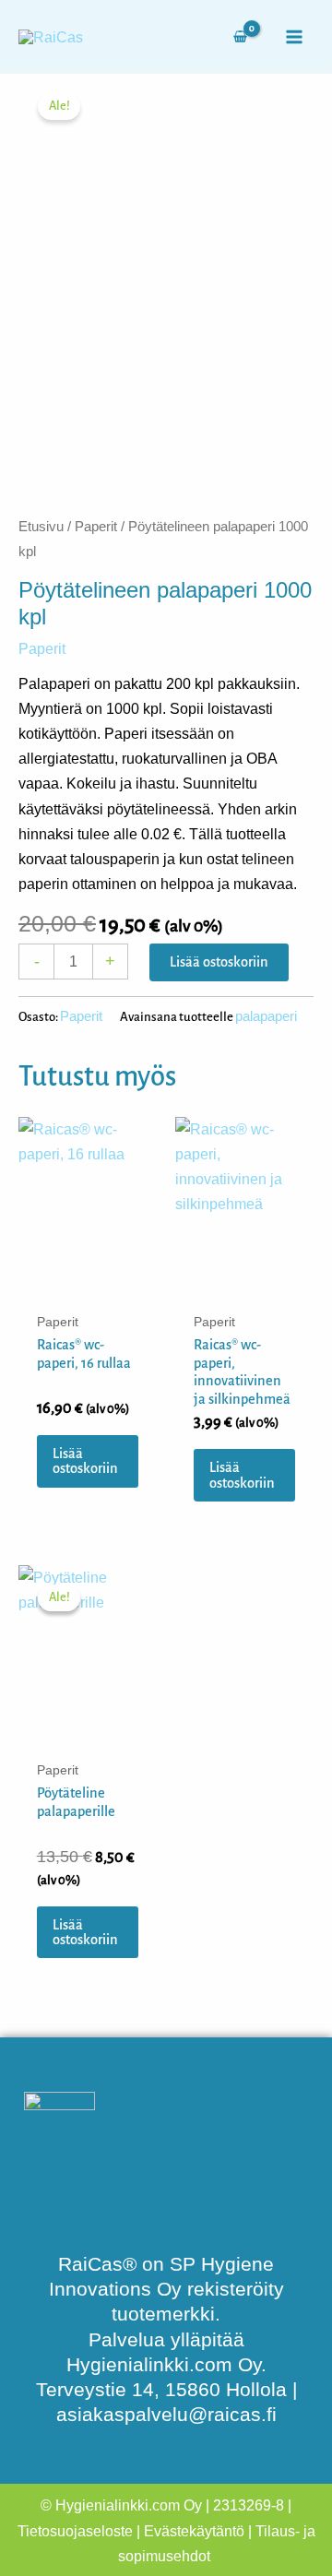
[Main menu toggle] (294, 36)
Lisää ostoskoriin (219, 962)
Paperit (96, 526)
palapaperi (266, 1016)
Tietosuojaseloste (75, 2531)
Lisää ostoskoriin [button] (85, 1461)
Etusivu (41, 526)
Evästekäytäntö (194, 2531)
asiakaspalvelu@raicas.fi (166, 2415)
